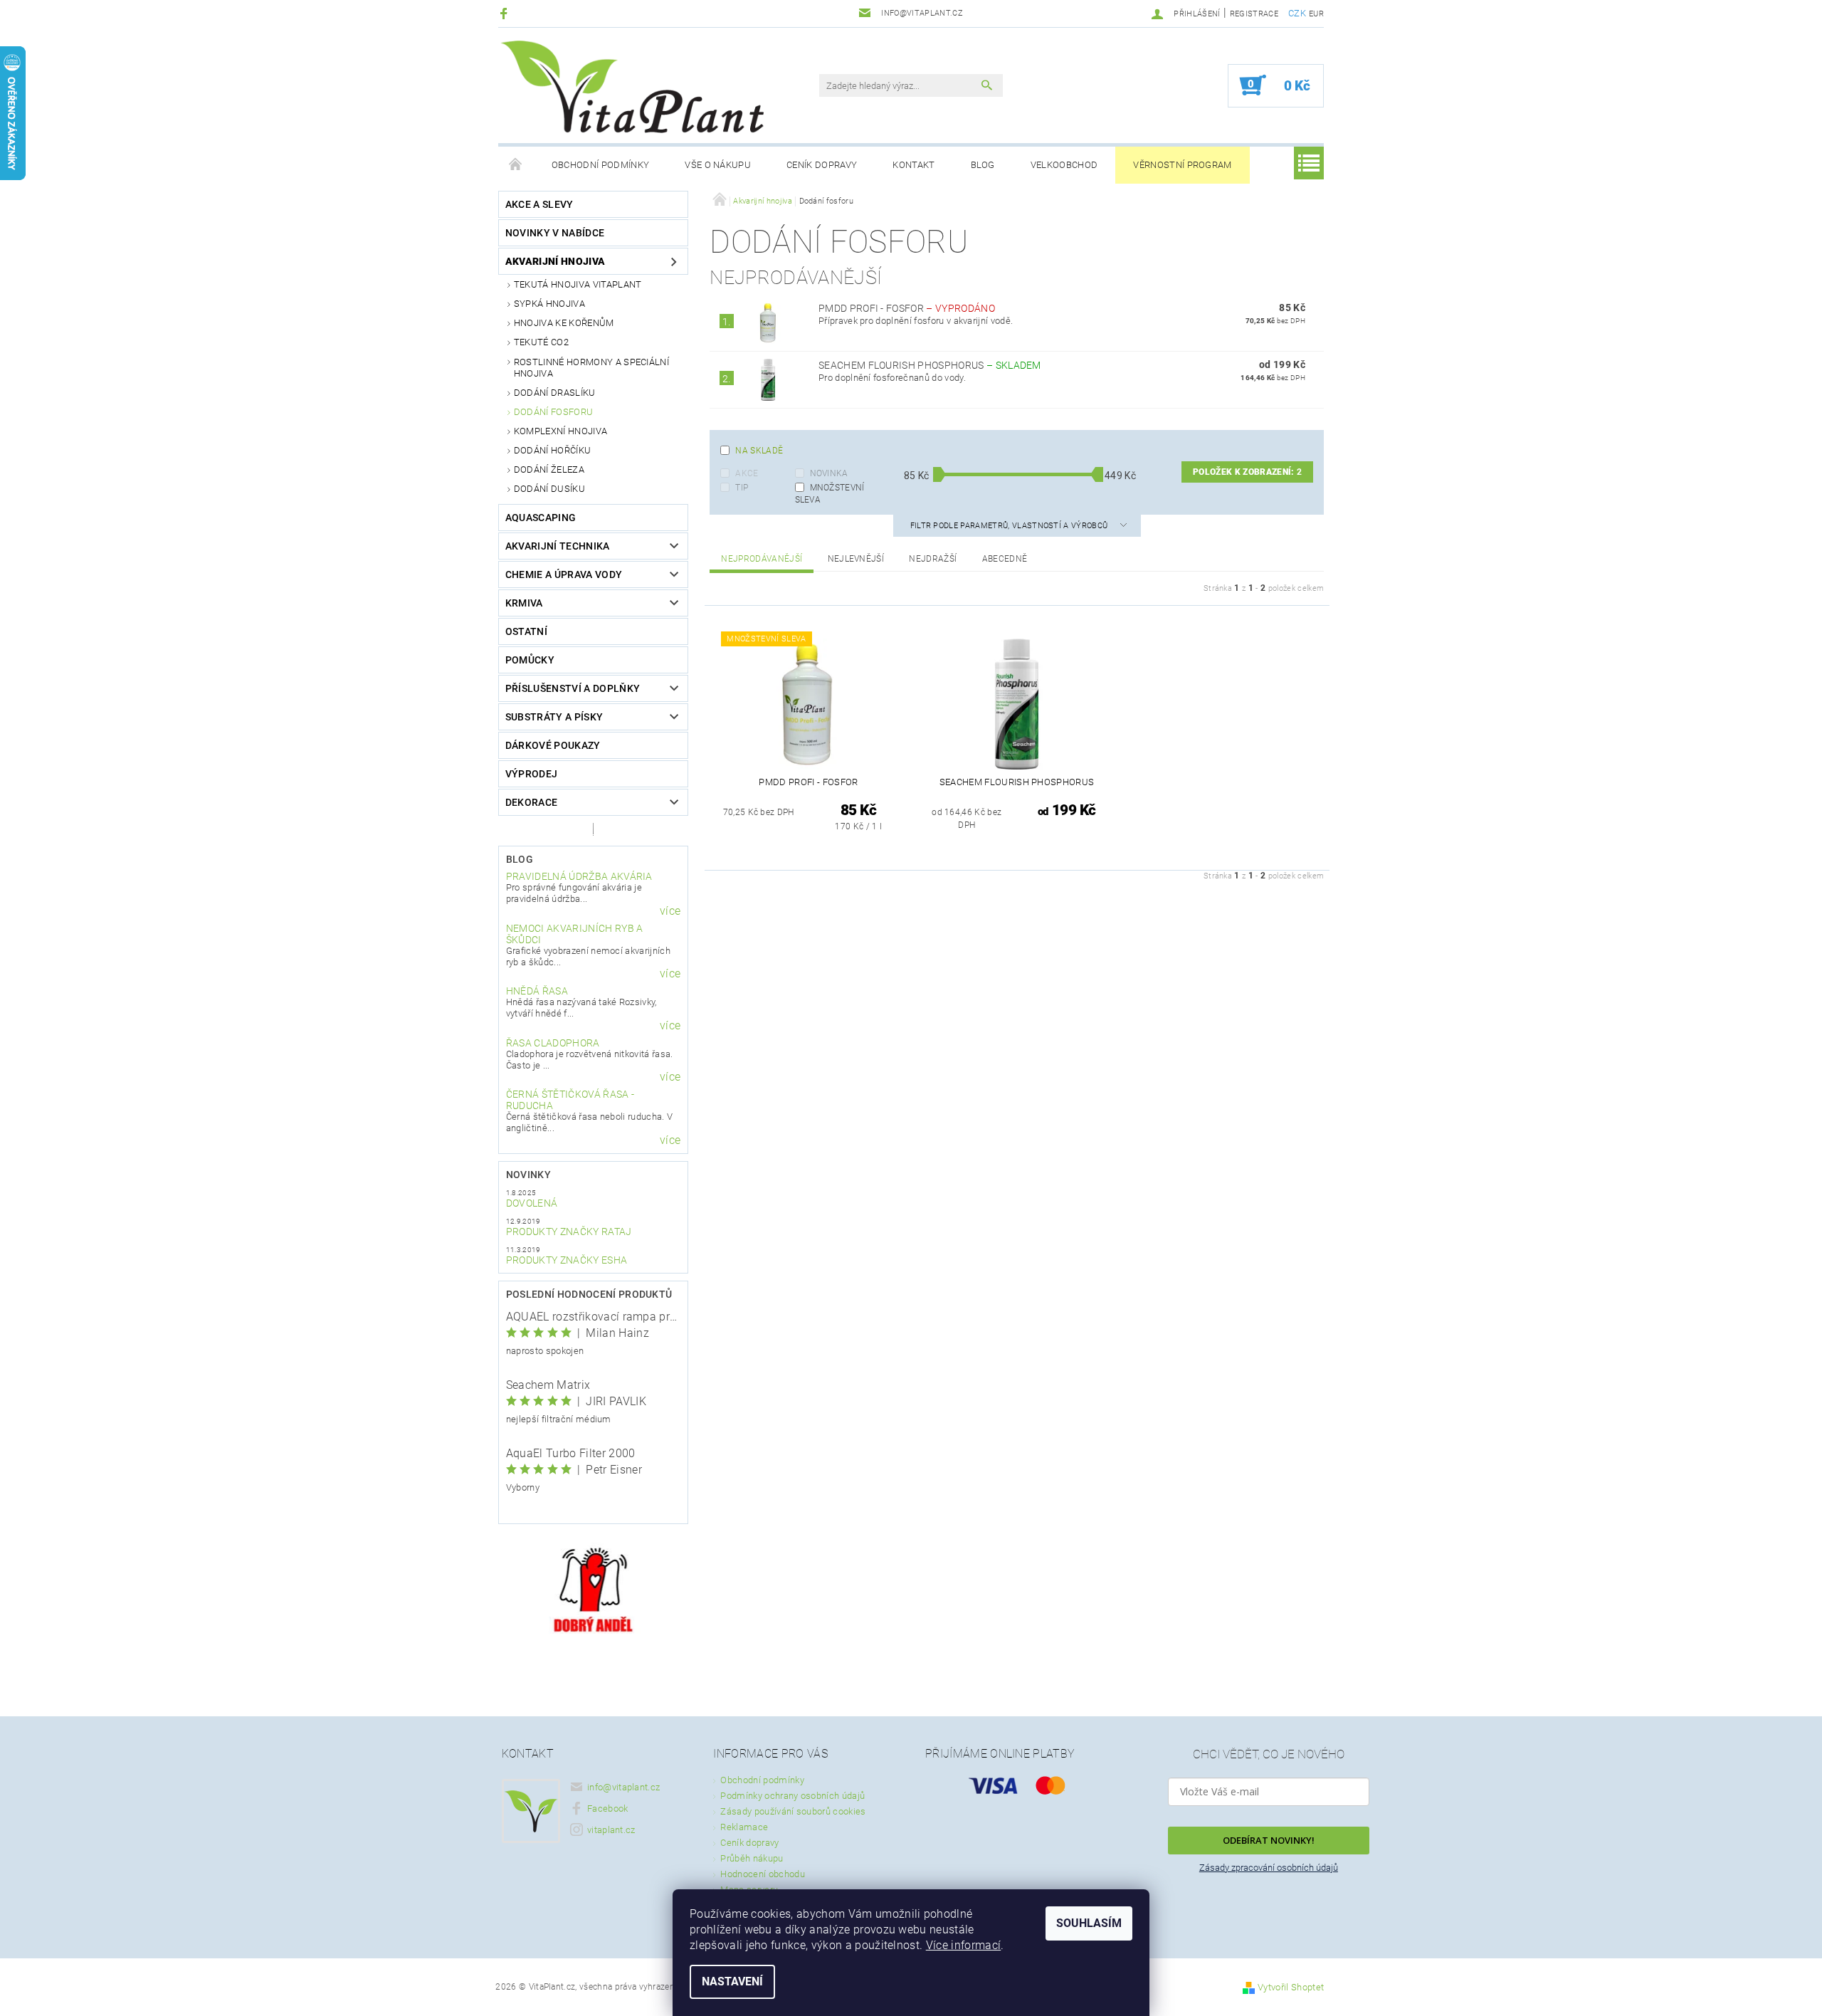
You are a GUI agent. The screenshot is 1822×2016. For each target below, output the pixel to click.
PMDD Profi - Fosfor (907, 308)
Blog (983, 165)
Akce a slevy (539, 204)
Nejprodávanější (762, 559)
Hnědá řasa (537, 991)
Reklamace (744, 1827)
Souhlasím (1089, 1923)
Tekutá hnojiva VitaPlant (578, 284)
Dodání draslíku (555, 393)
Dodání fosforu (553, 412)
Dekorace (532, 802)
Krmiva (524, 603)
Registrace (1254, 14)
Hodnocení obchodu (762, 1874)
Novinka (829, 473)
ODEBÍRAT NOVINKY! (1269, 1840)
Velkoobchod (1064, 165)
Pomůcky (530, 660)
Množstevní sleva (830, 493)
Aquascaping (541, 518)
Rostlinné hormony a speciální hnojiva (591, 368)
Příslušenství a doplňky (573, 688)
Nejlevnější (856, 559)
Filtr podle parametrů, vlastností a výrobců (1010, 526)
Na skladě (759, 451)
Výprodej (532, 774)
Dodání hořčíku (552, 450)
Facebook (608, 1808)
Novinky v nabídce (555, 233)
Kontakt (913, 165)
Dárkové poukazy (553, 745)
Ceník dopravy (822, 165)
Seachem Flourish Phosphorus (930, 365)
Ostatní (526, 631)
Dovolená (532, 1203)
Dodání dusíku (549, 489)
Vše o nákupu (718, 165)
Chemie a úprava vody (564, 574)
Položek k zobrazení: (1247, 472)
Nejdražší (933, 559)
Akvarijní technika (558, 546)
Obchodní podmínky (600, 165)
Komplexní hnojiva (560, 431)
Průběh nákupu (752, 1858)
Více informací (963, 1945)
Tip (742, 488)
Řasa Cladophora (553, 1043)
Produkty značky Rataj (569, 1232)
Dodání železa (549, 469)
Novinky (528, 1175)
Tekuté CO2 (541, 342)
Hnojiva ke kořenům (564, 323)
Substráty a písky (554, 717)
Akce (747, 473)
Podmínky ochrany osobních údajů (792, 1796)
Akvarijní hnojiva (555, 261)
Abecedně (1005, 559)
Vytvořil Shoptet (1291, 1987)
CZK (1297, 13)
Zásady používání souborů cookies (793, 1811)
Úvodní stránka (516, 165)
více (670, 911)
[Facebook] (506, 13)
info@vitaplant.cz (623, 1787)
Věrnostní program (1182, 165)
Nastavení (732, 1981)
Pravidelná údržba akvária (579, 876)
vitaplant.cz (611, 1830)
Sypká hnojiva (549, 304)
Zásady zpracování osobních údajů (1269, 1868)
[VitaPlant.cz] (632, 87)
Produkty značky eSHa (567, 1260)
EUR (1316, 14)
